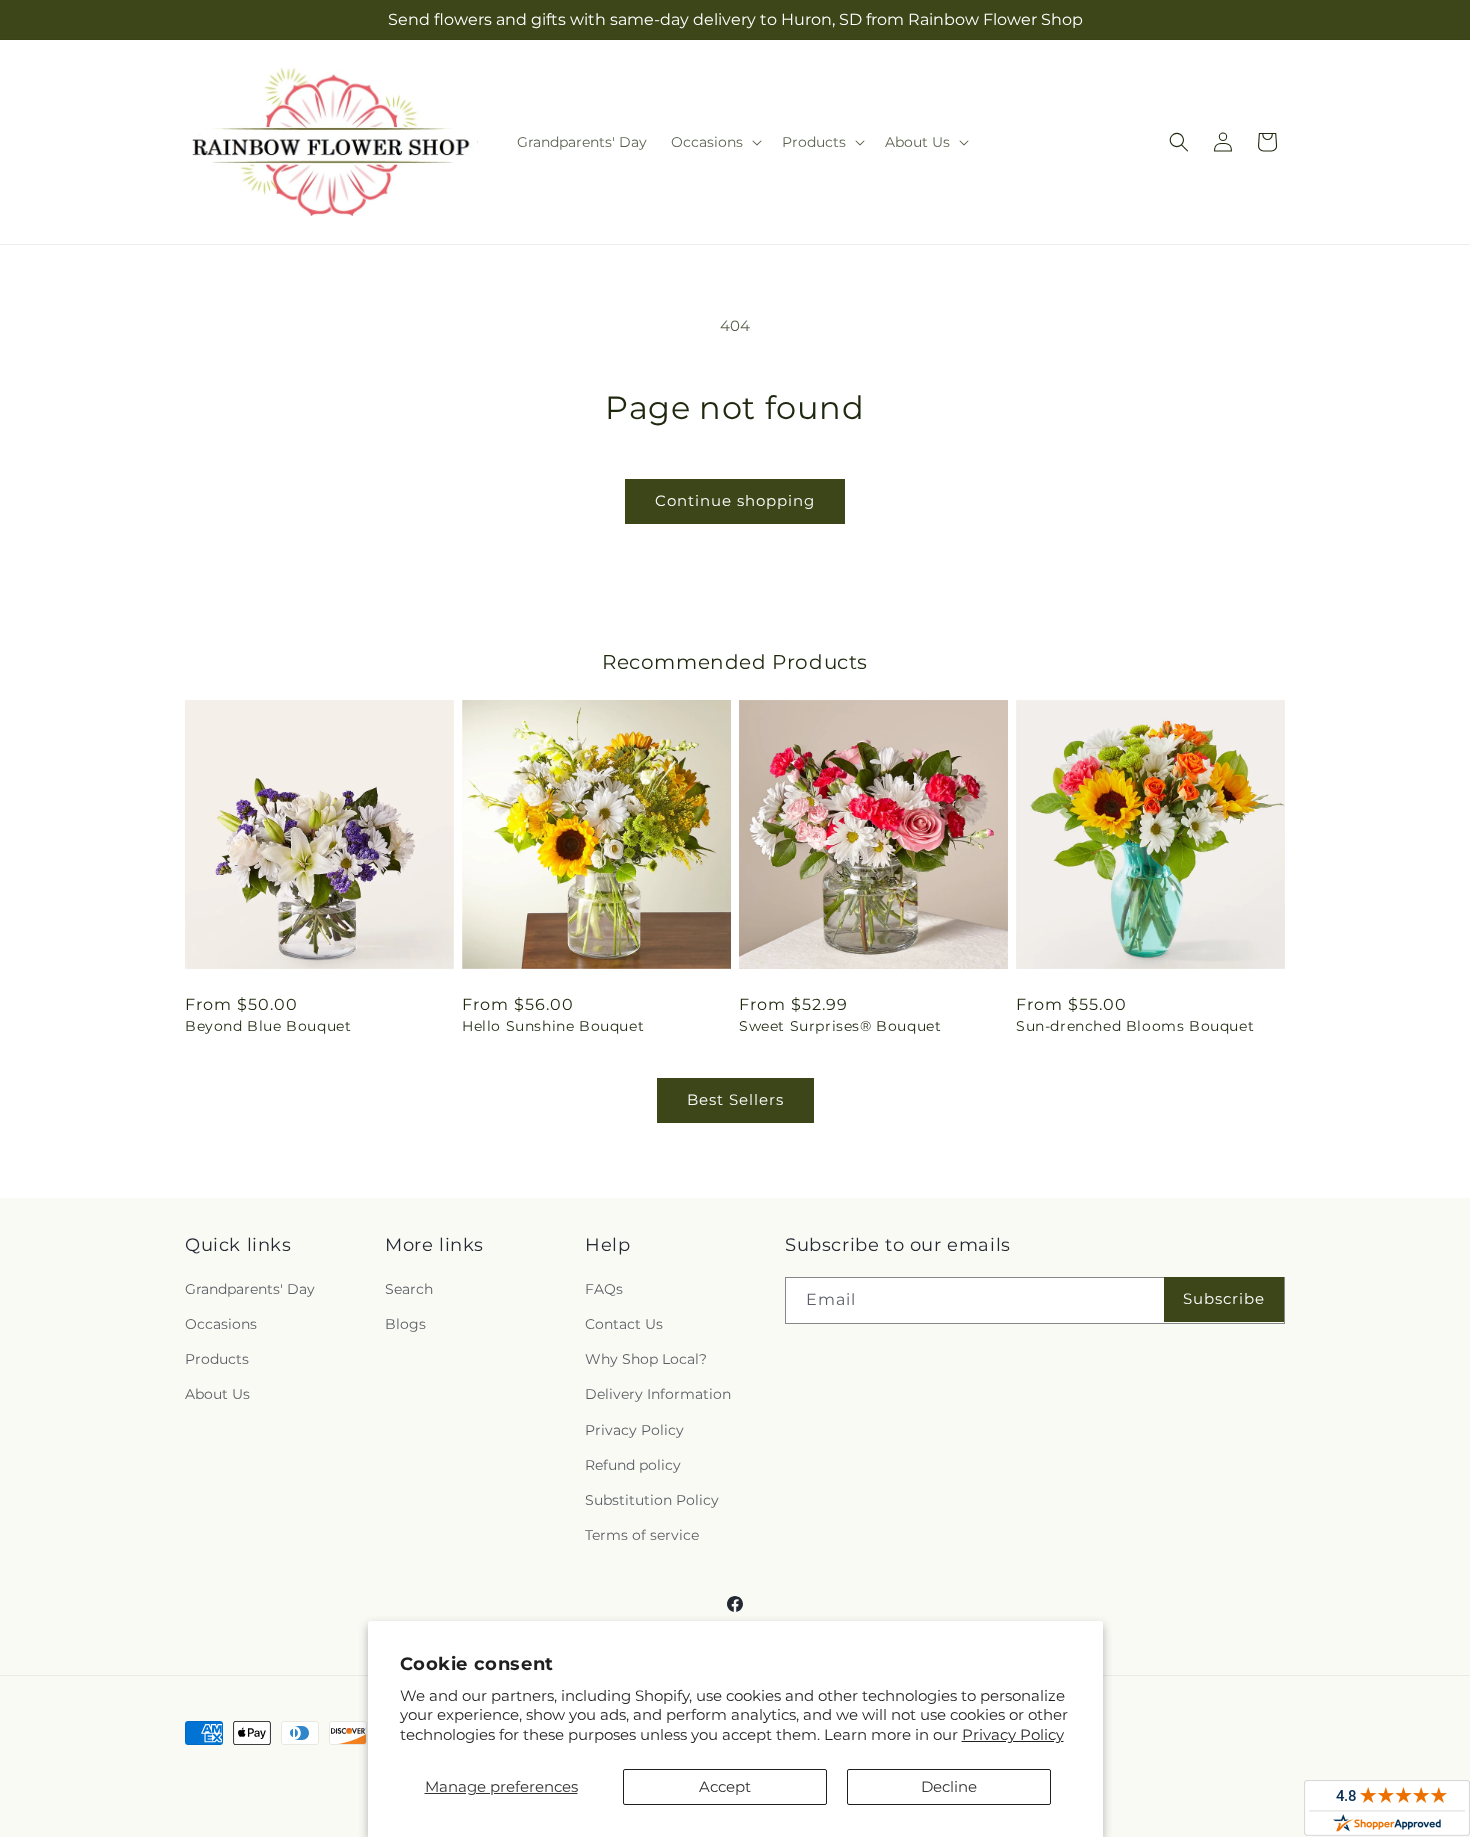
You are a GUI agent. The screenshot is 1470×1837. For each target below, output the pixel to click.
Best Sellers (735, 1099)
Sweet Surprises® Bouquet (840, 1026)
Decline (949, 1786)
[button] (714, 142)
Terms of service (642, 1535)
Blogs (405, 1324)
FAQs (604, 1289)
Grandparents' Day (250, 1289)
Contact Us (624, 1324)
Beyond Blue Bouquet (268, 1026)
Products (217, 1359)
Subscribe (1224, 1298)
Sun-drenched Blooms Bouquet (1135, 1026)
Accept (725, 1786)
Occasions (221, 1324)
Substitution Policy (652, 1500)
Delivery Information (658, 1394)
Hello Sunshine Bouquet (553, 1026)
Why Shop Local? (646, 1359)
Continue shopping (735, 500)
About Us (217, 1394)
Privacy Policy (1013, 1734)
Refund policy (633, 1465)
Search (409, 1289)
